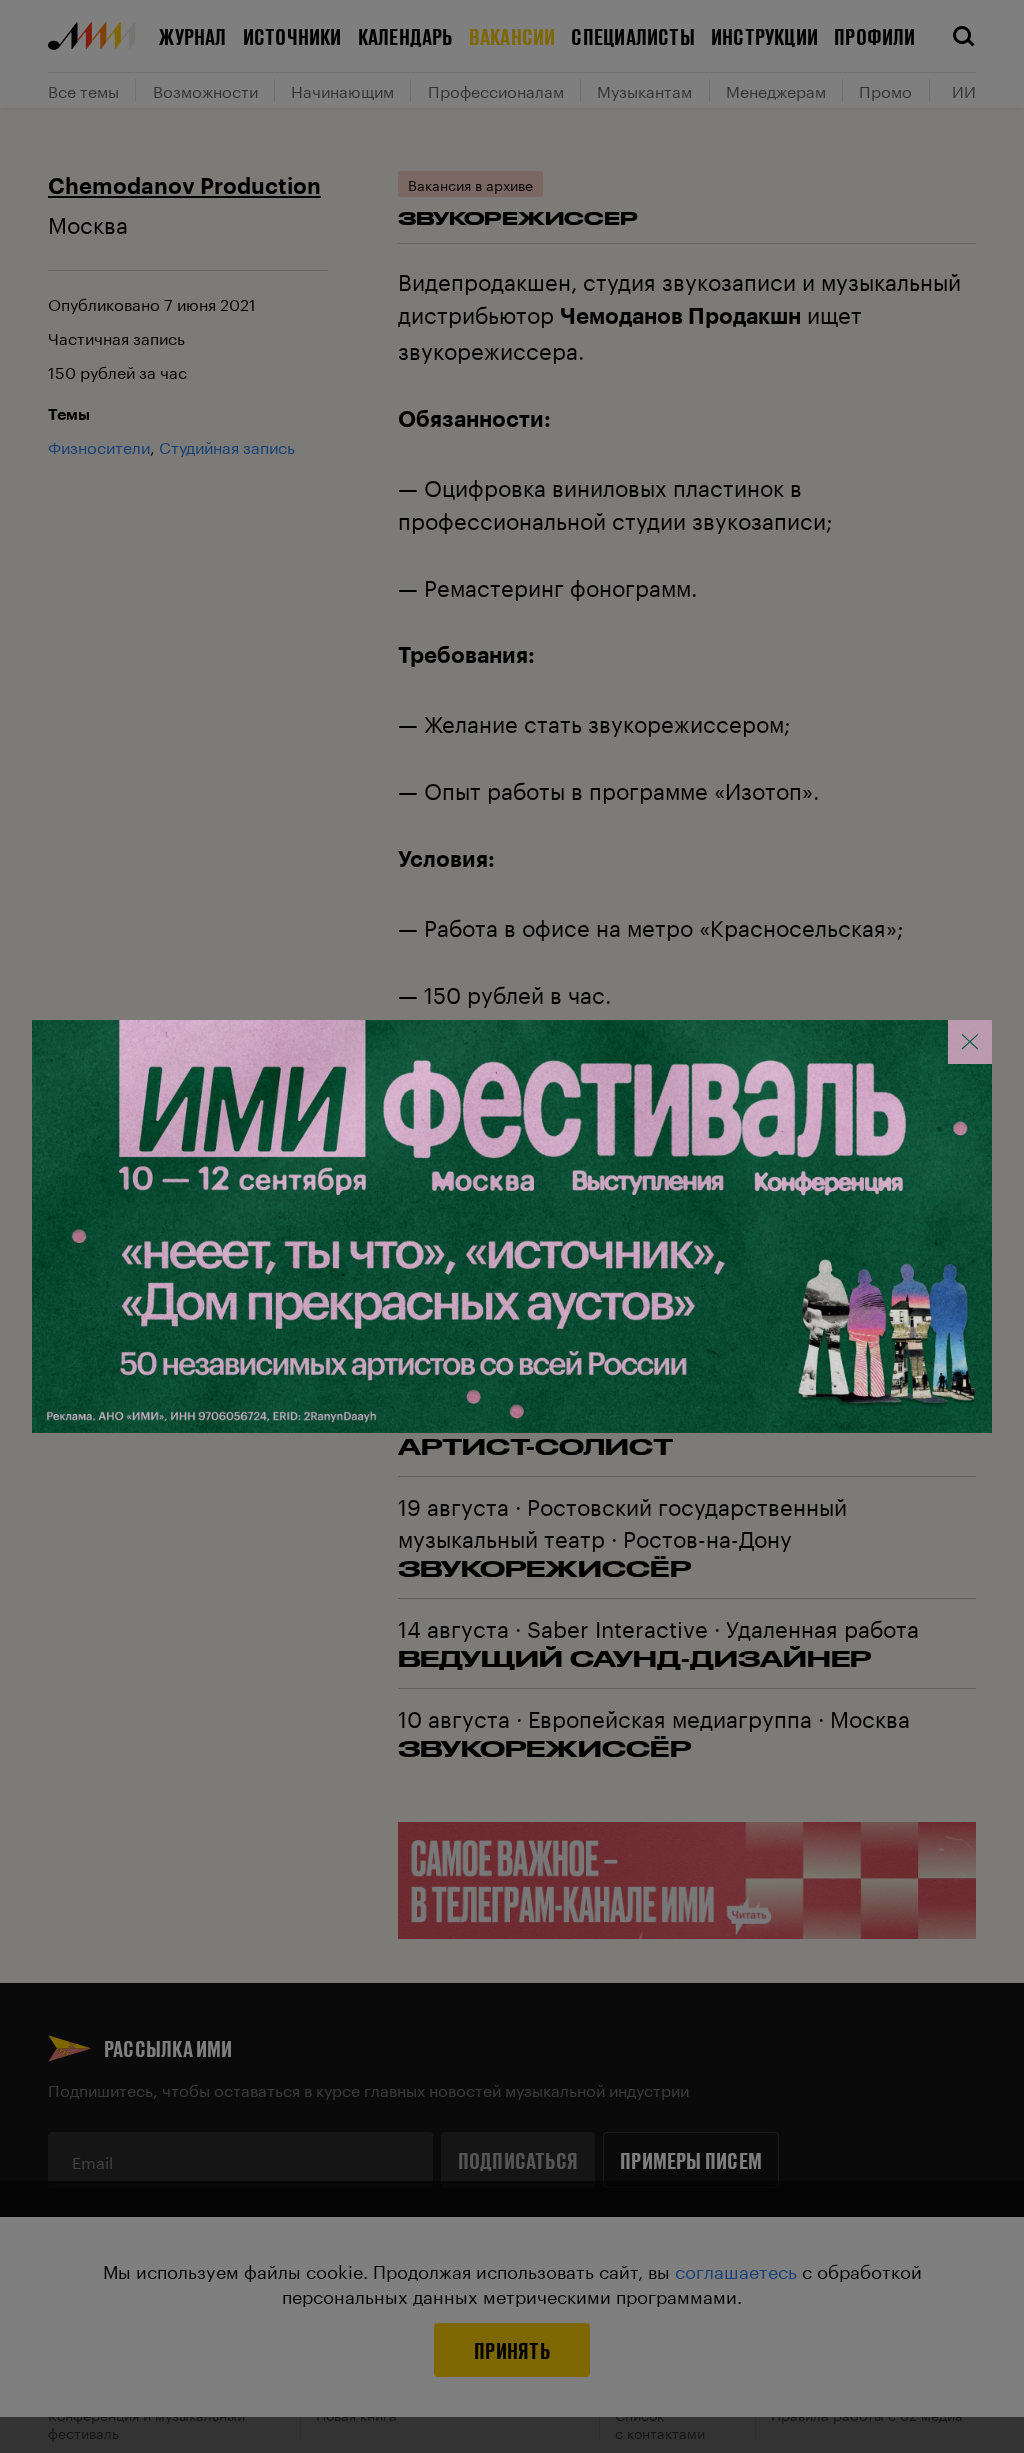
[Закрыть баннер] (970, 1042)
